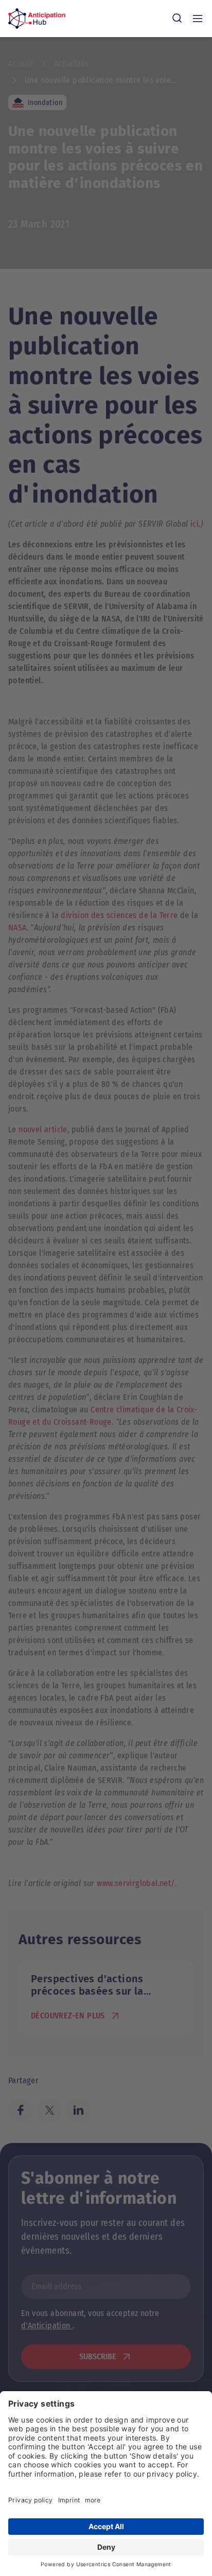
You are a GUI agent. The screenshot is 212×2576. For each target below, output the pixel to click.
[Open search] (177, 19)
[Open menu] (198, 19)
